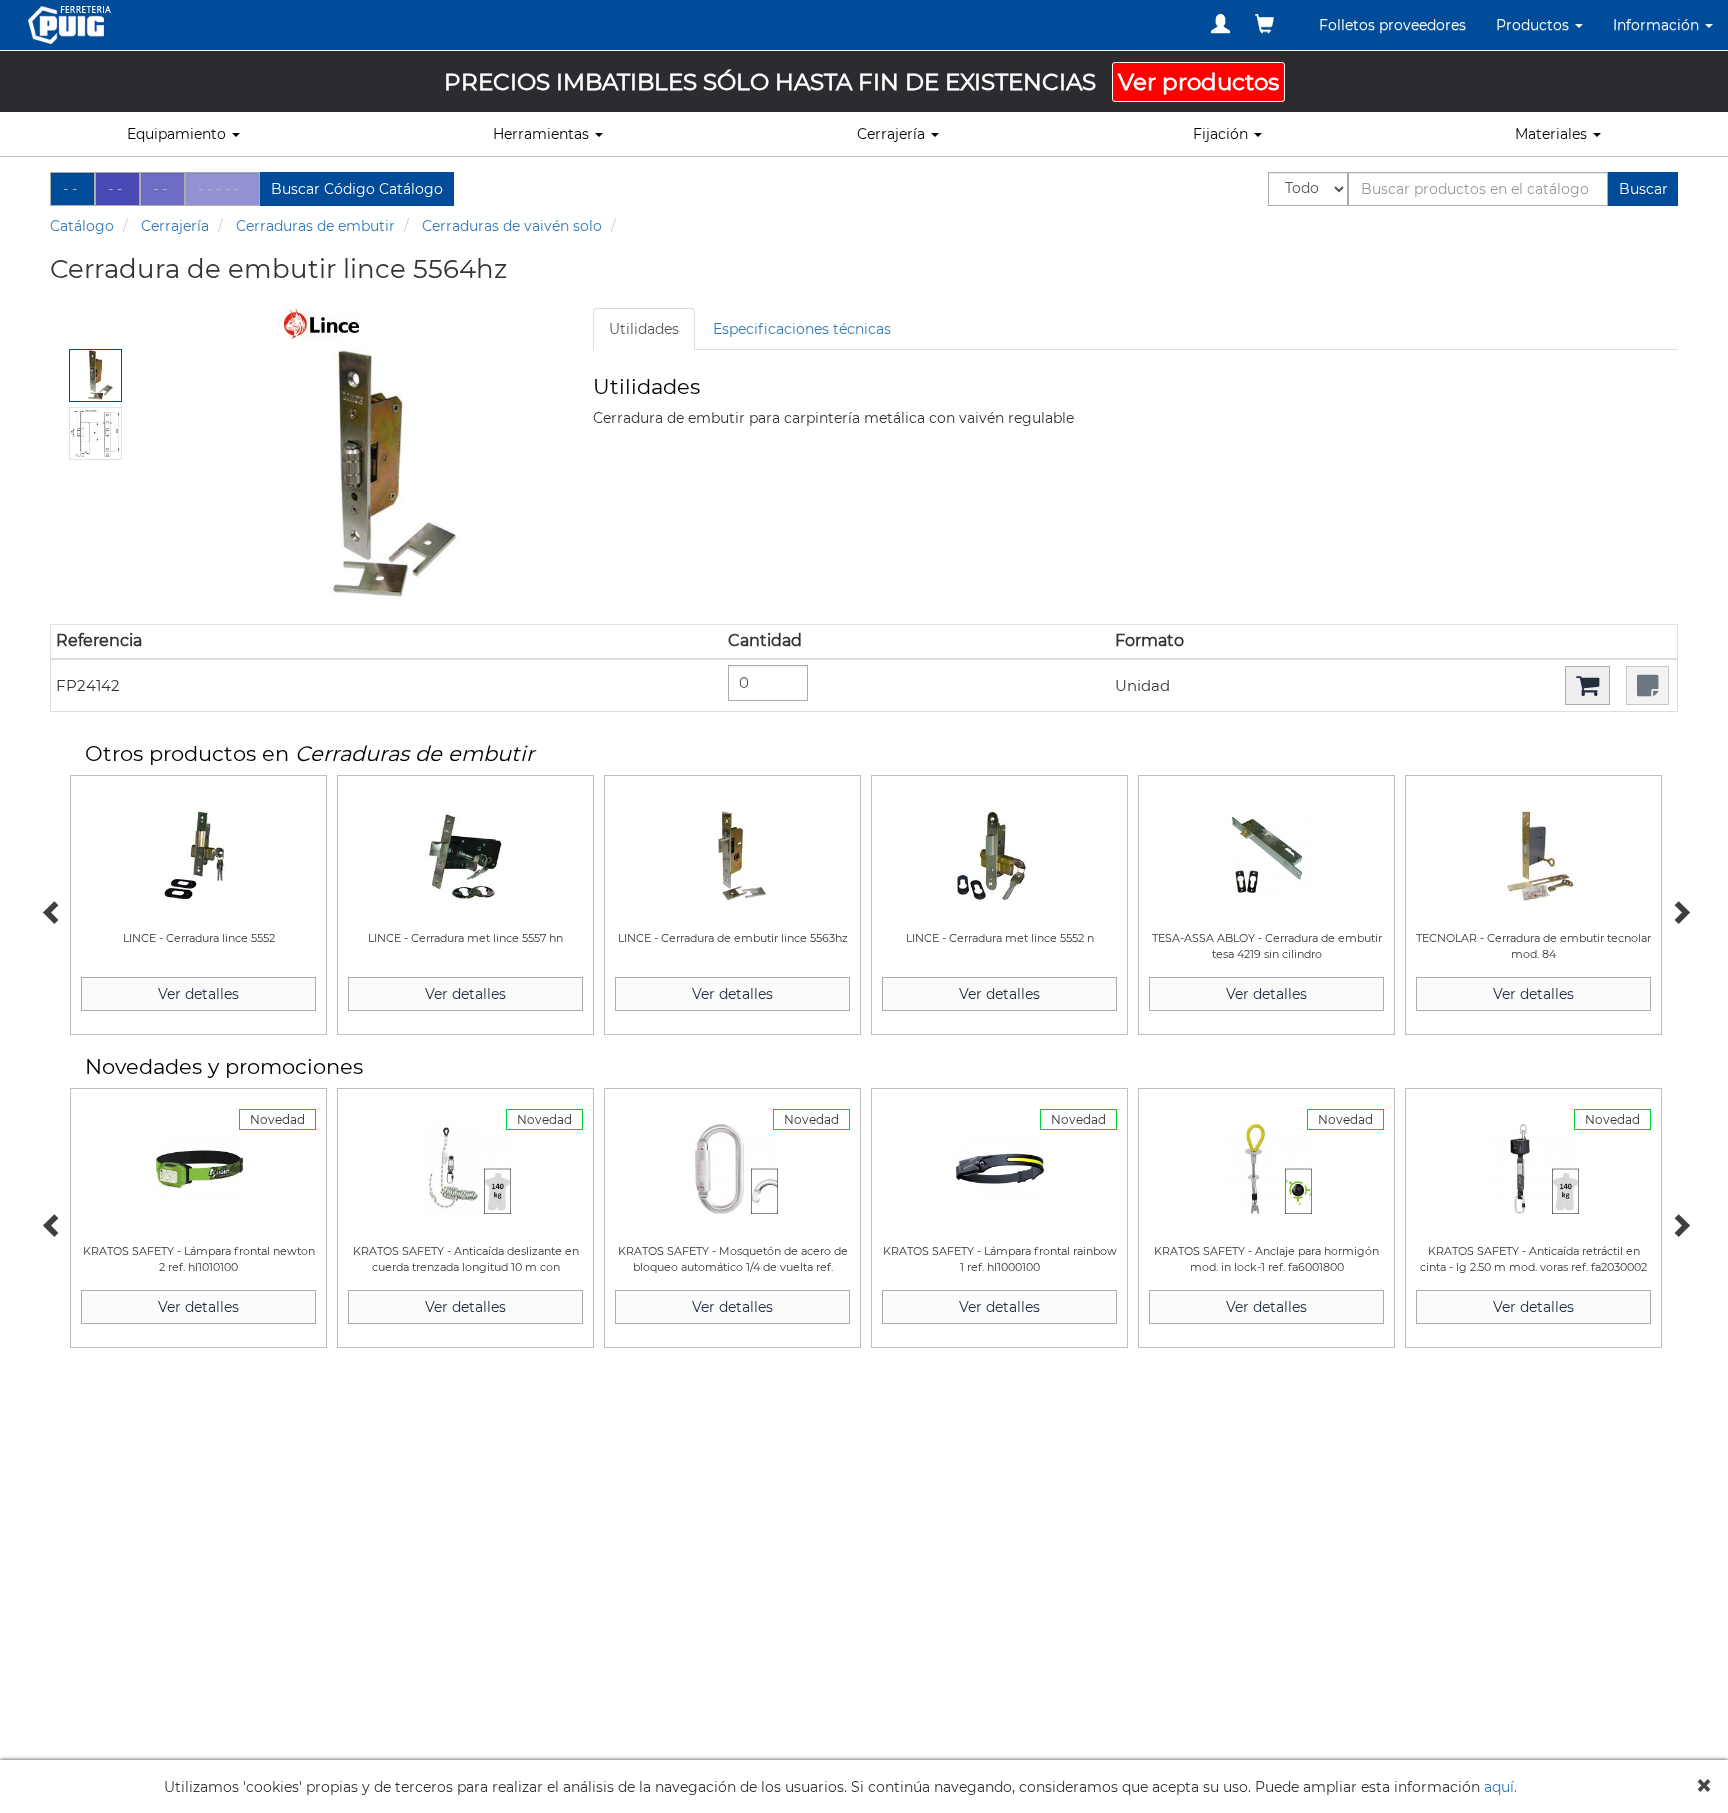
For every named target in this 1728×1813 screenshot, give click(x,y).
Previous (50, 910)
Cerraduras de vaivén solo (512, 226)
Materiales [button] (1553, 134)
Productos (1534, 25)
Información (1658, 25)
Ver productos (1198, 82)
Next (1678, 910)
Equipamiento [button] (178, 134)
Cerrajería (175, 226)
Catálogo (82, 226)
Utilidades (644, 329)
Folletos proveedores (1392, 25)
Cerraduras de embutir (315, 226)
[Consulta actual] (1264, 24)
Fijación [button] (1222, 134)
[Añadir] (1587, 685)
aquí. (1500, 1787)
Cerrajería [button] (893, 134)
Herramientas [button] (543, 134)
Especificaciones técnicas (802, 329)
